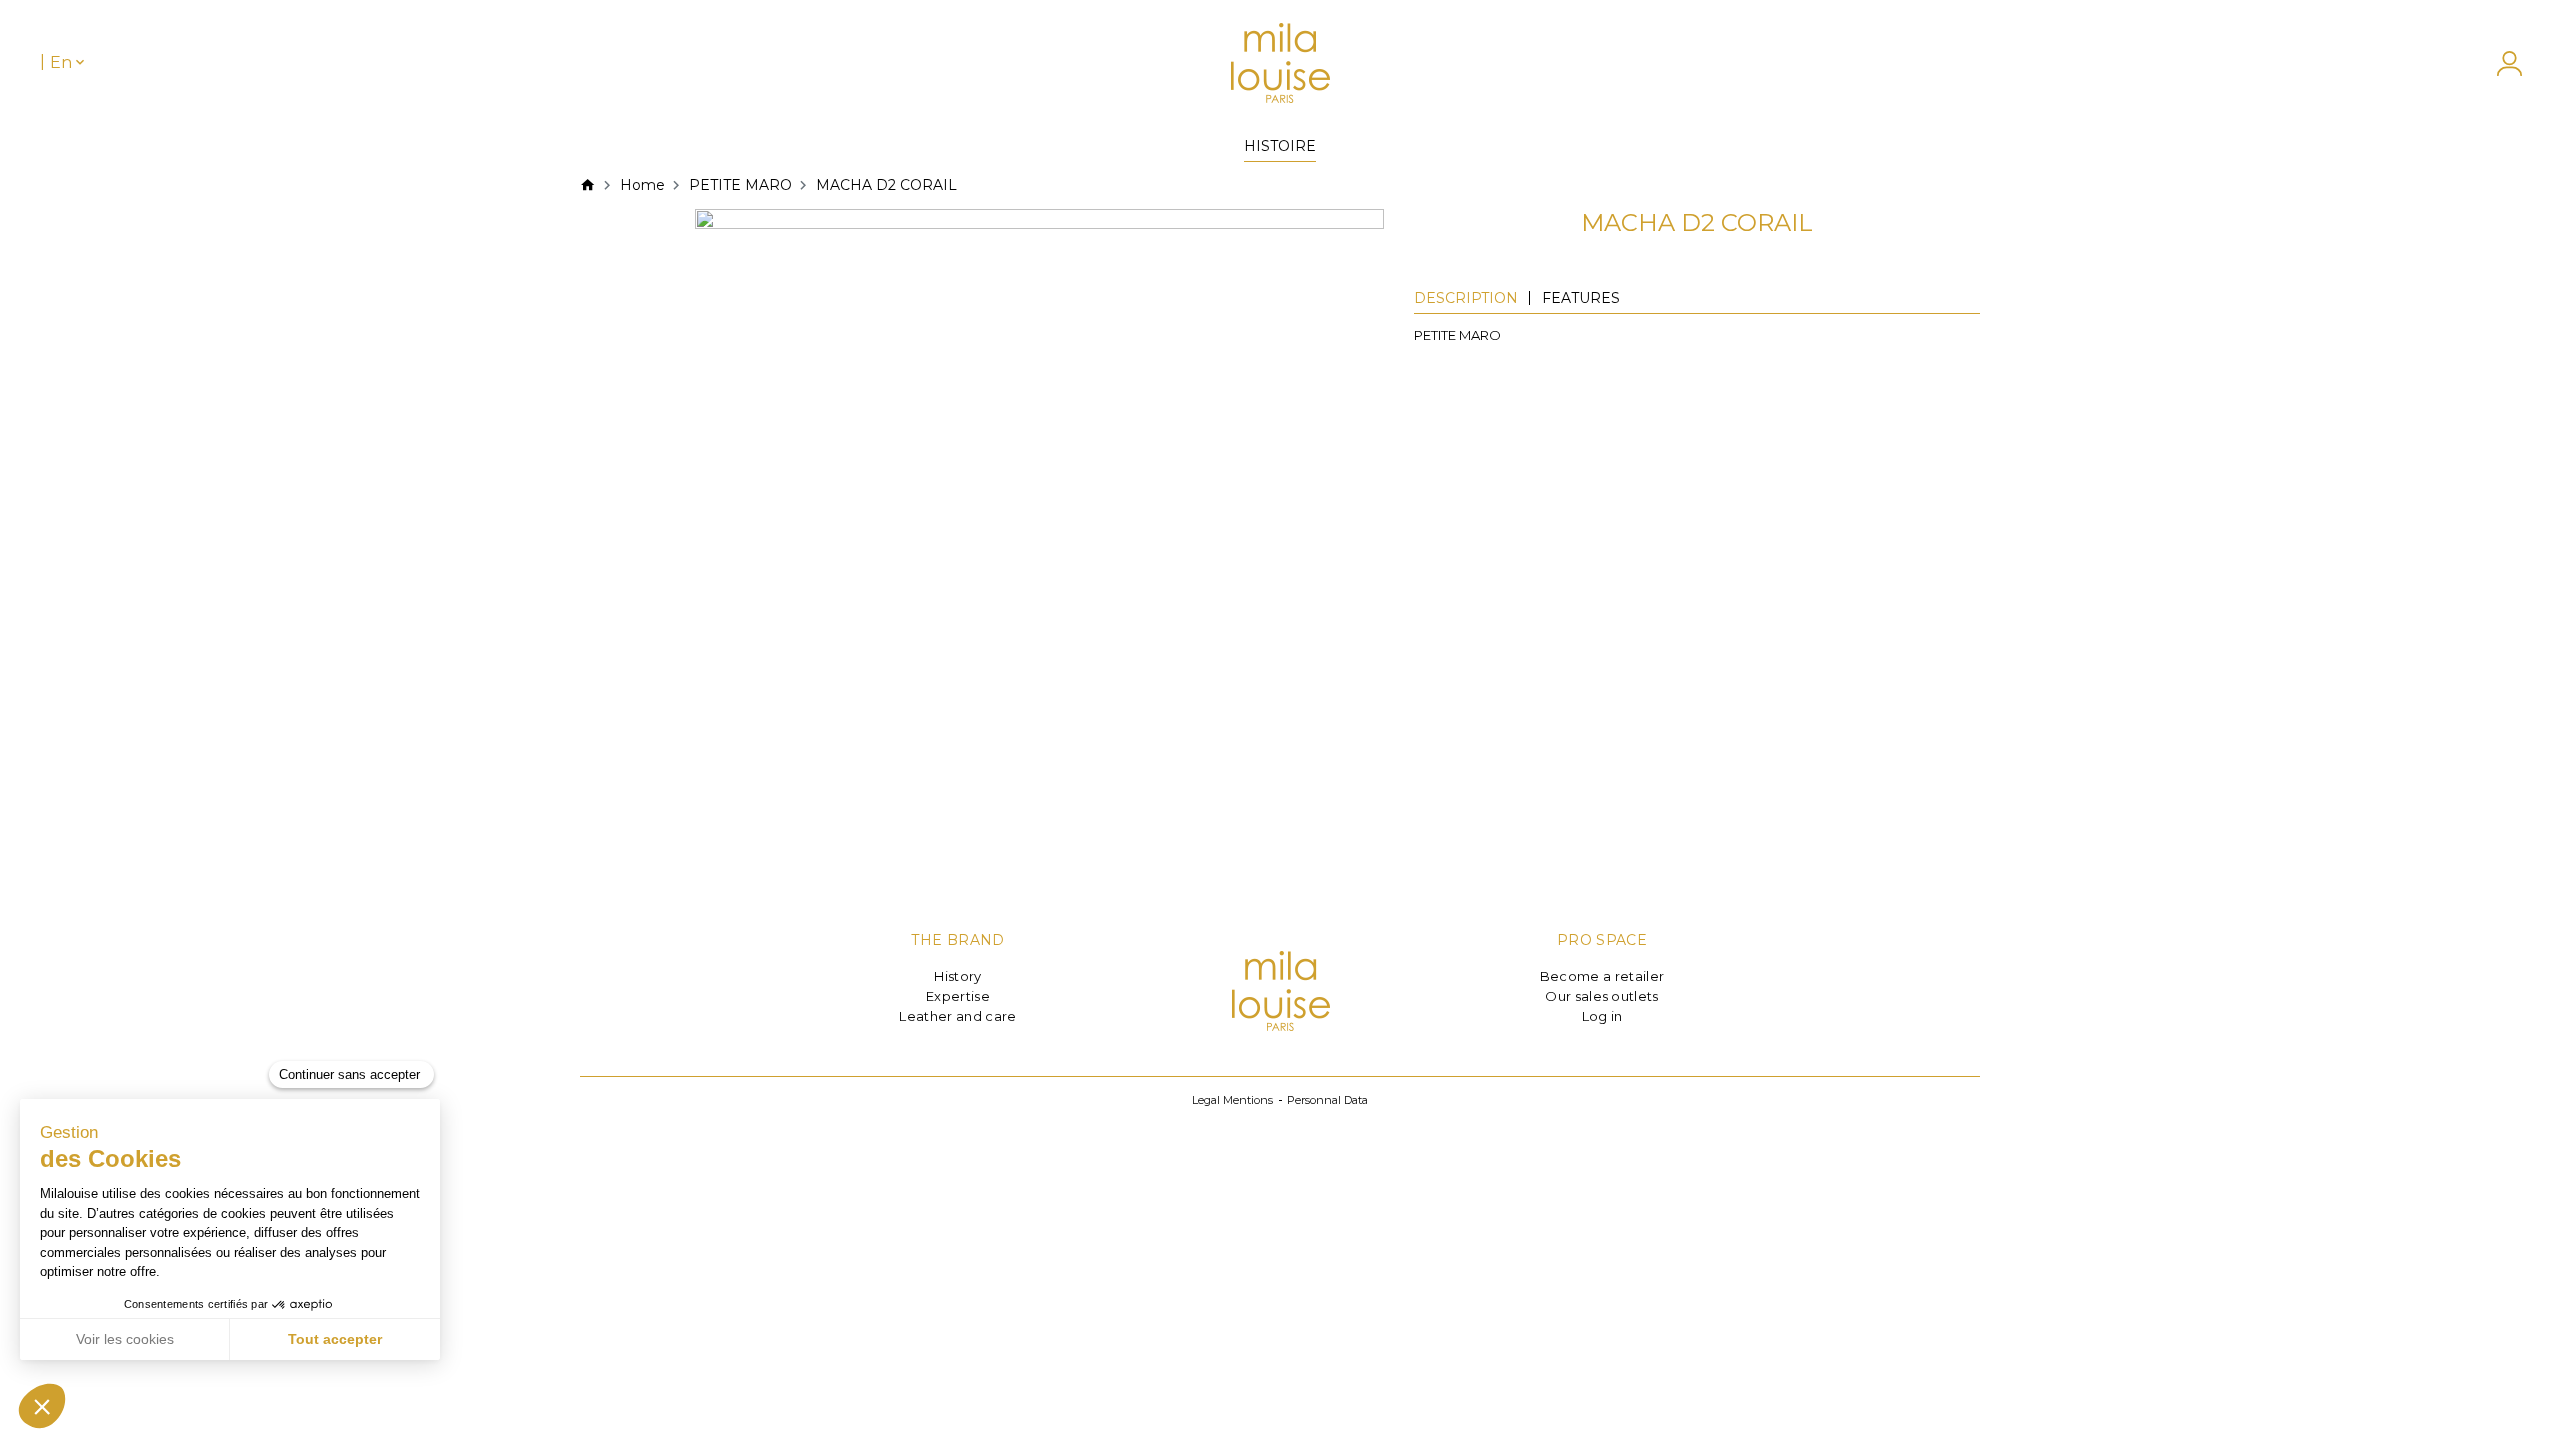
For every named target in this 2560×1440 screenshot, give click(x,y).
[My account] (2499, 63)
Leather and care (957, 1016)
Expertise (958, 996)
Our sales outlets (1602, 996)
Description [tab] (1466, 298)
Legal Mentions (1232, 1100)
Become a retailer (1602, 976)
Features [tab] (1581, 298)
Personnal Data (1327, 1100)
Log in (1602, 1016)
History (957, 976)
